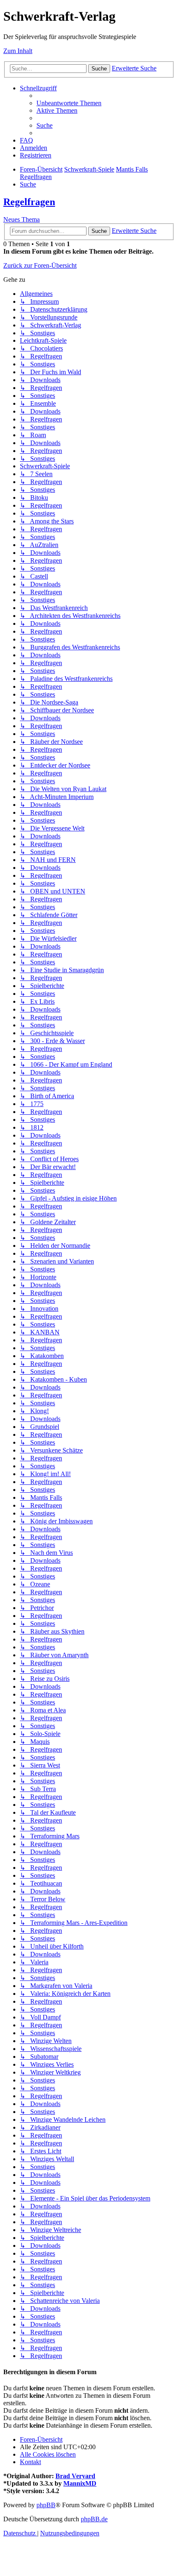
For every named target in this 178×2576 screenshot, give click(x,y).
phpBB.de (94, 2519)
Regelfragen (29, 202)
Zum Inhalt (18, 51)
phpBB (46, 2505)
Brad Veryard (75, 2476)
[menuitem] (69, 103)
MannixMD (80, 2483)
